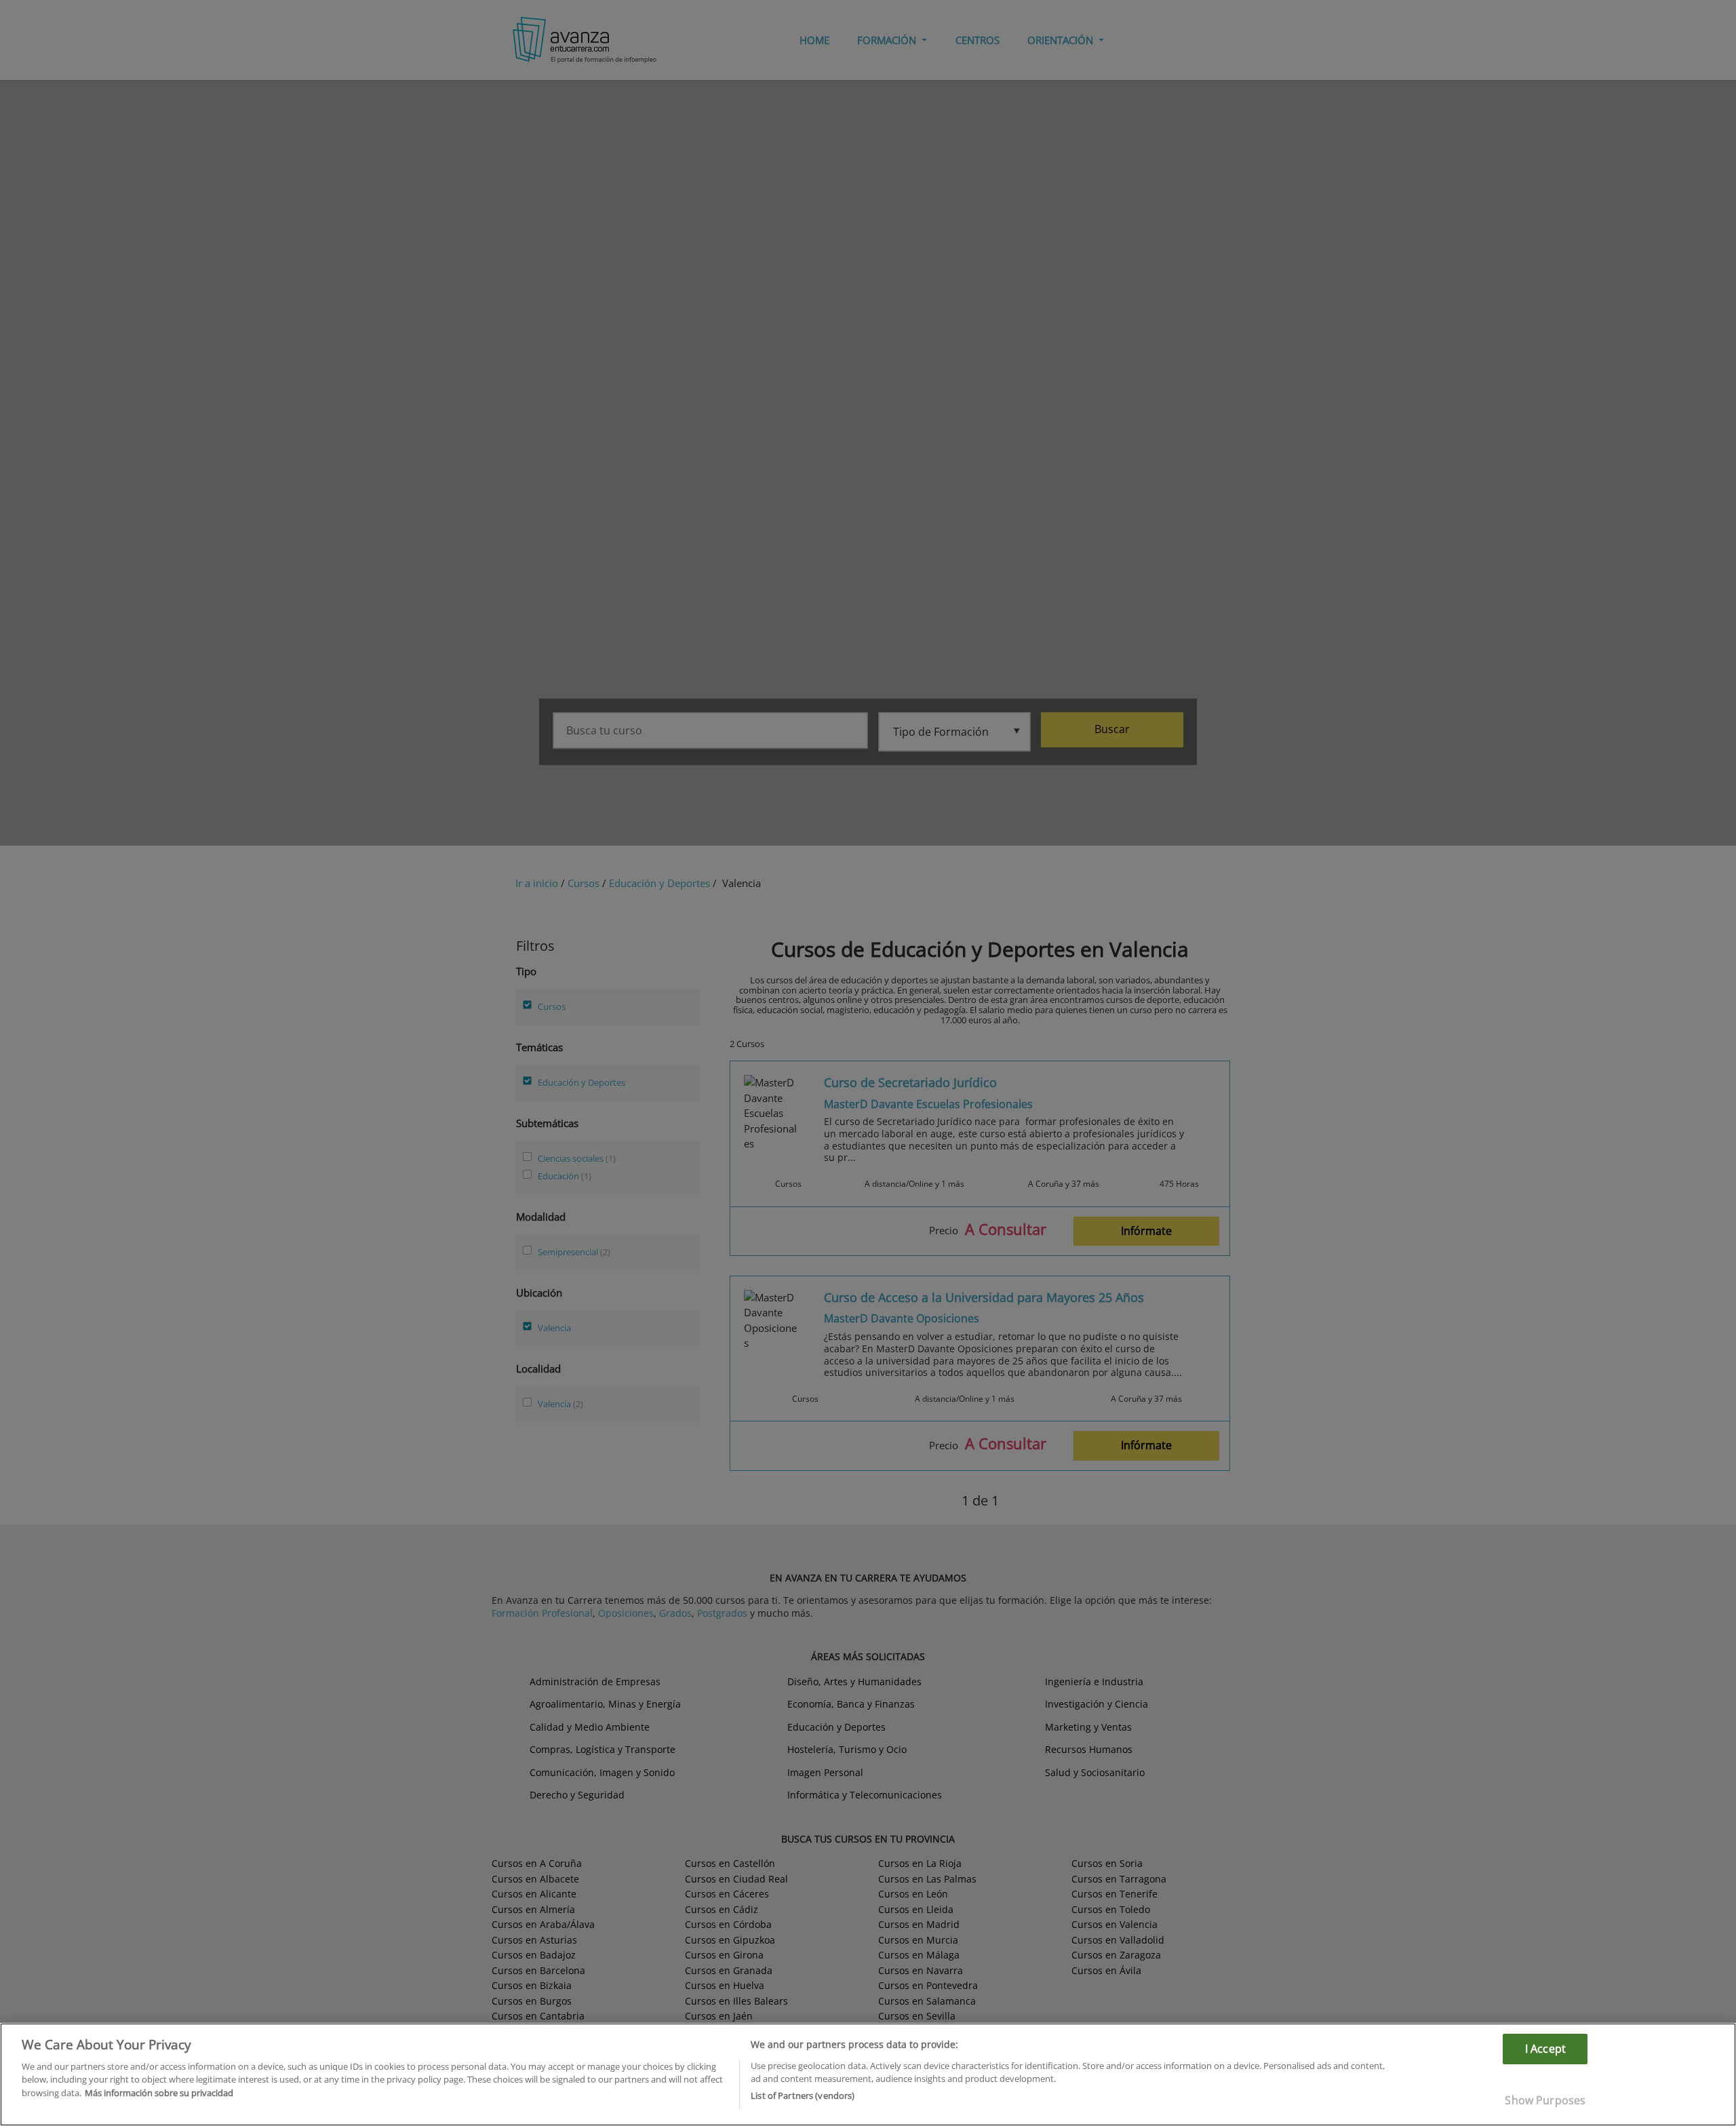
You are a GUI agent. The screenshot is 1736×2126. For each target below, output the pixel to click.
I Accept (1545, 2049)
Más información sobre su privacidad (159, 2093)
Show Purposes (1545, 2100)
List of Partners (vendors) (803, 2095)
